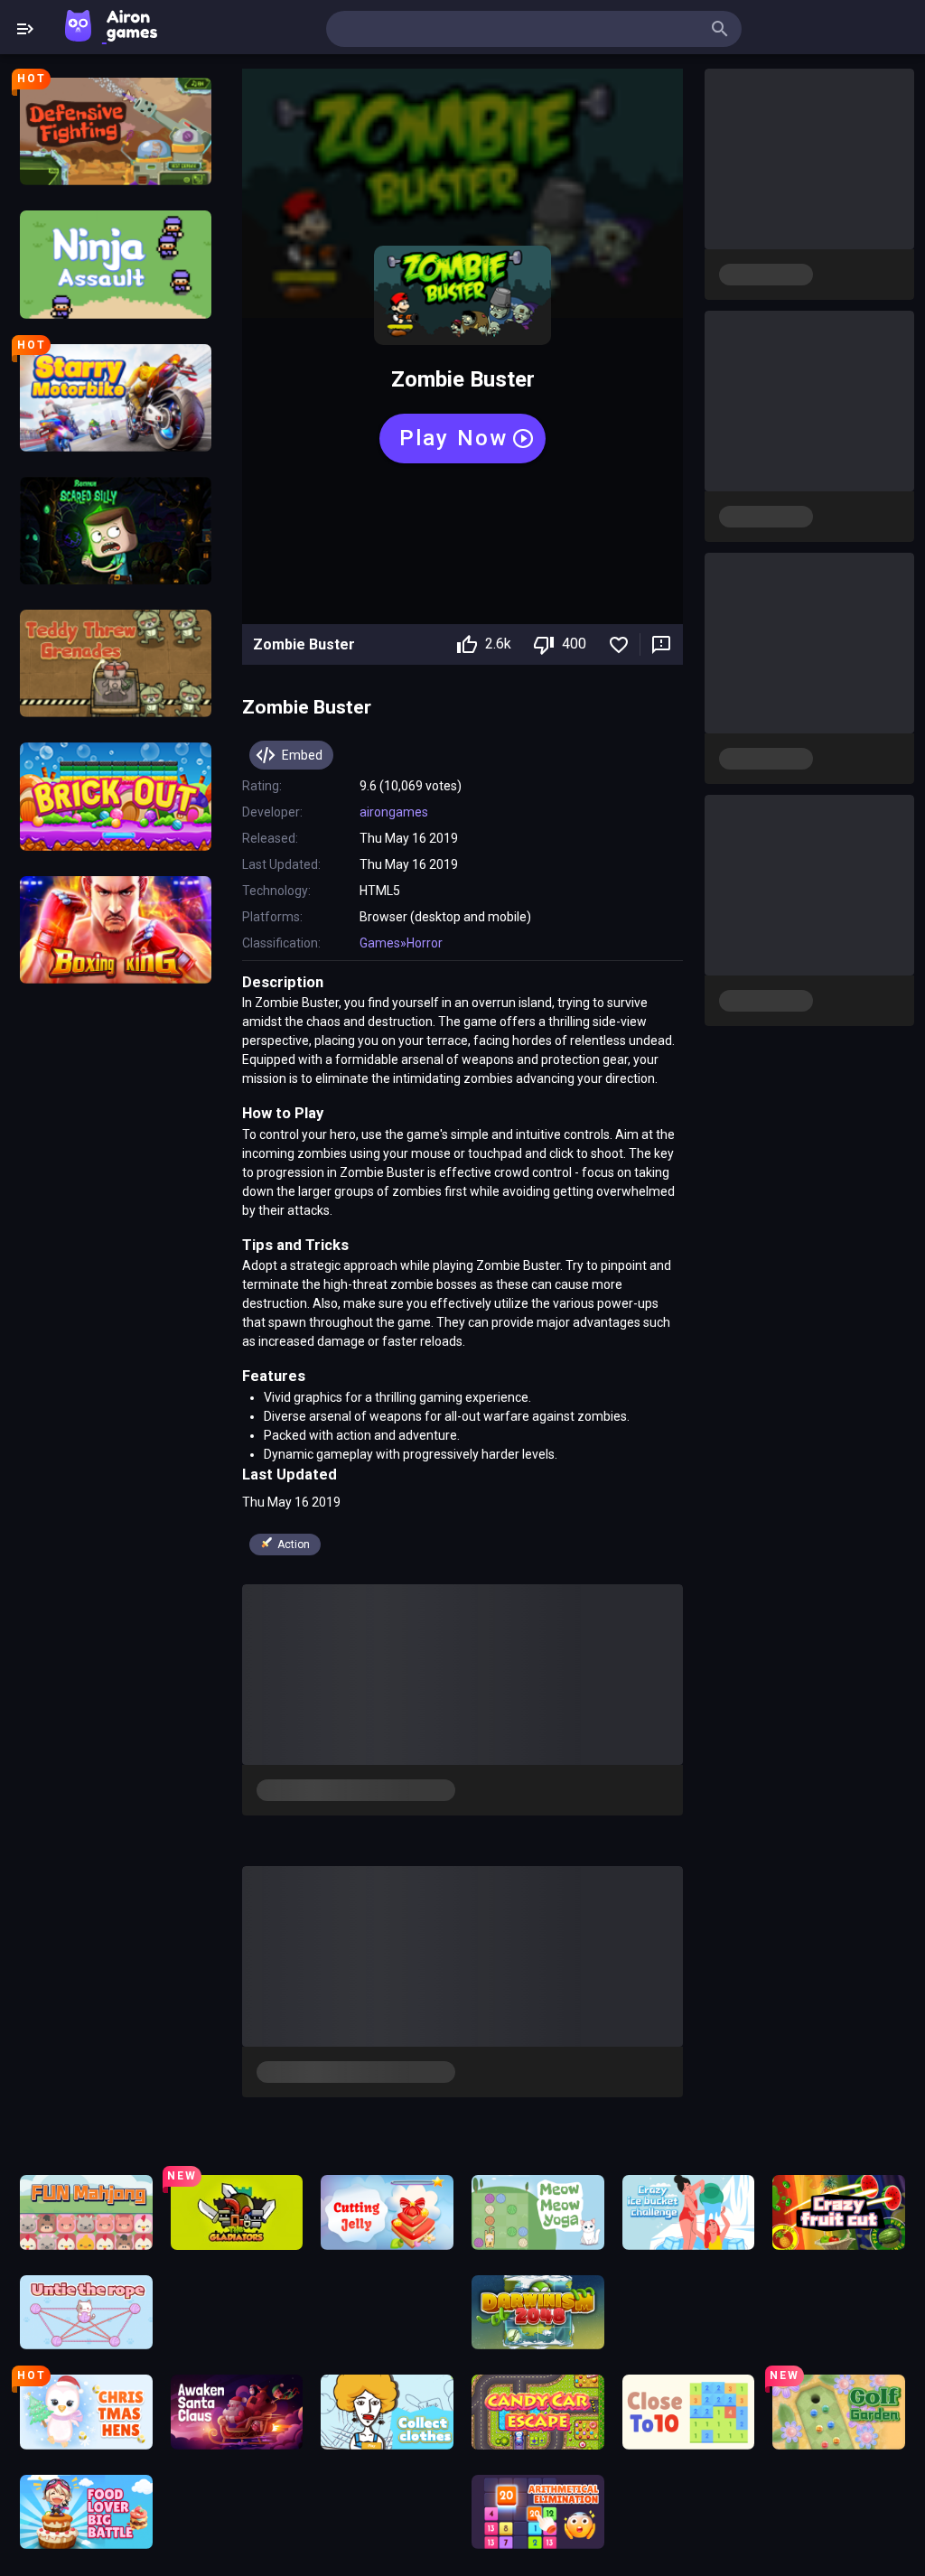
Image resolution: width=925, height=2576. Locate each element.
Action (294, 1545)
